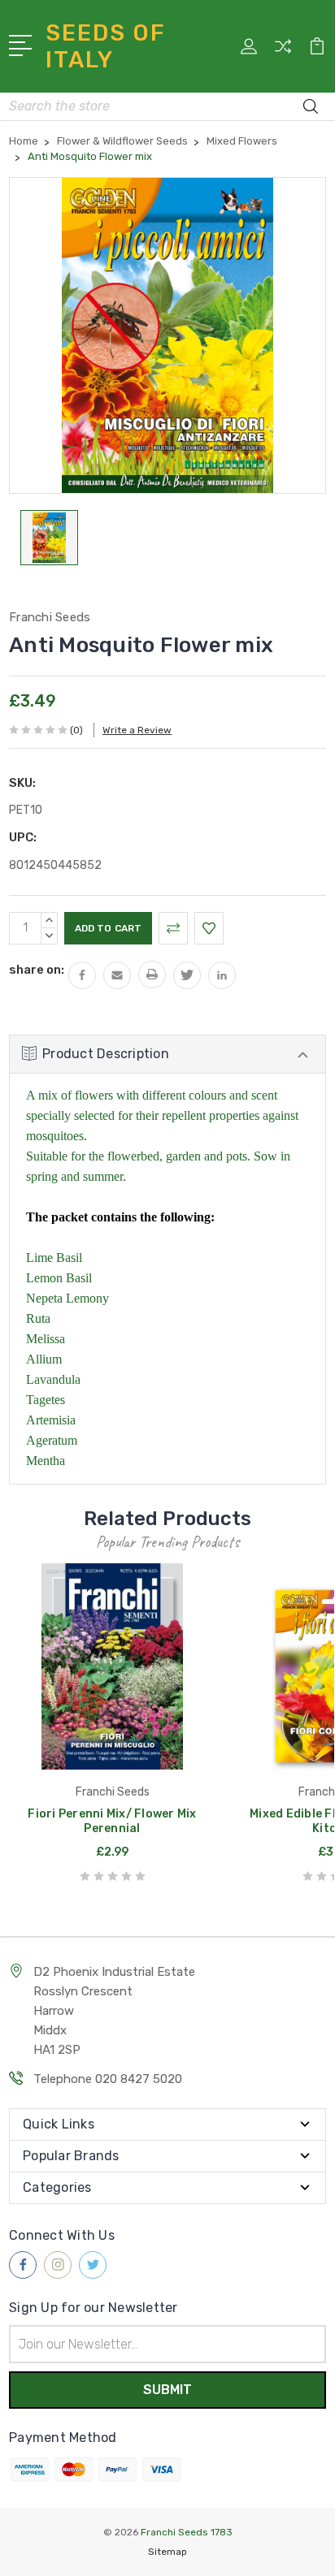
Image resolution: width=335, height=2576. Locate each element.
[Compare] (283, 52)
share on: (37, 970)
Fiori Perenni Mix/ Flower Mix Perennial (112, 1821)
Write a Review (137, 730)
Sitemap (167, 2552)
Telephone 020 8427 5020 (108, 2079)
